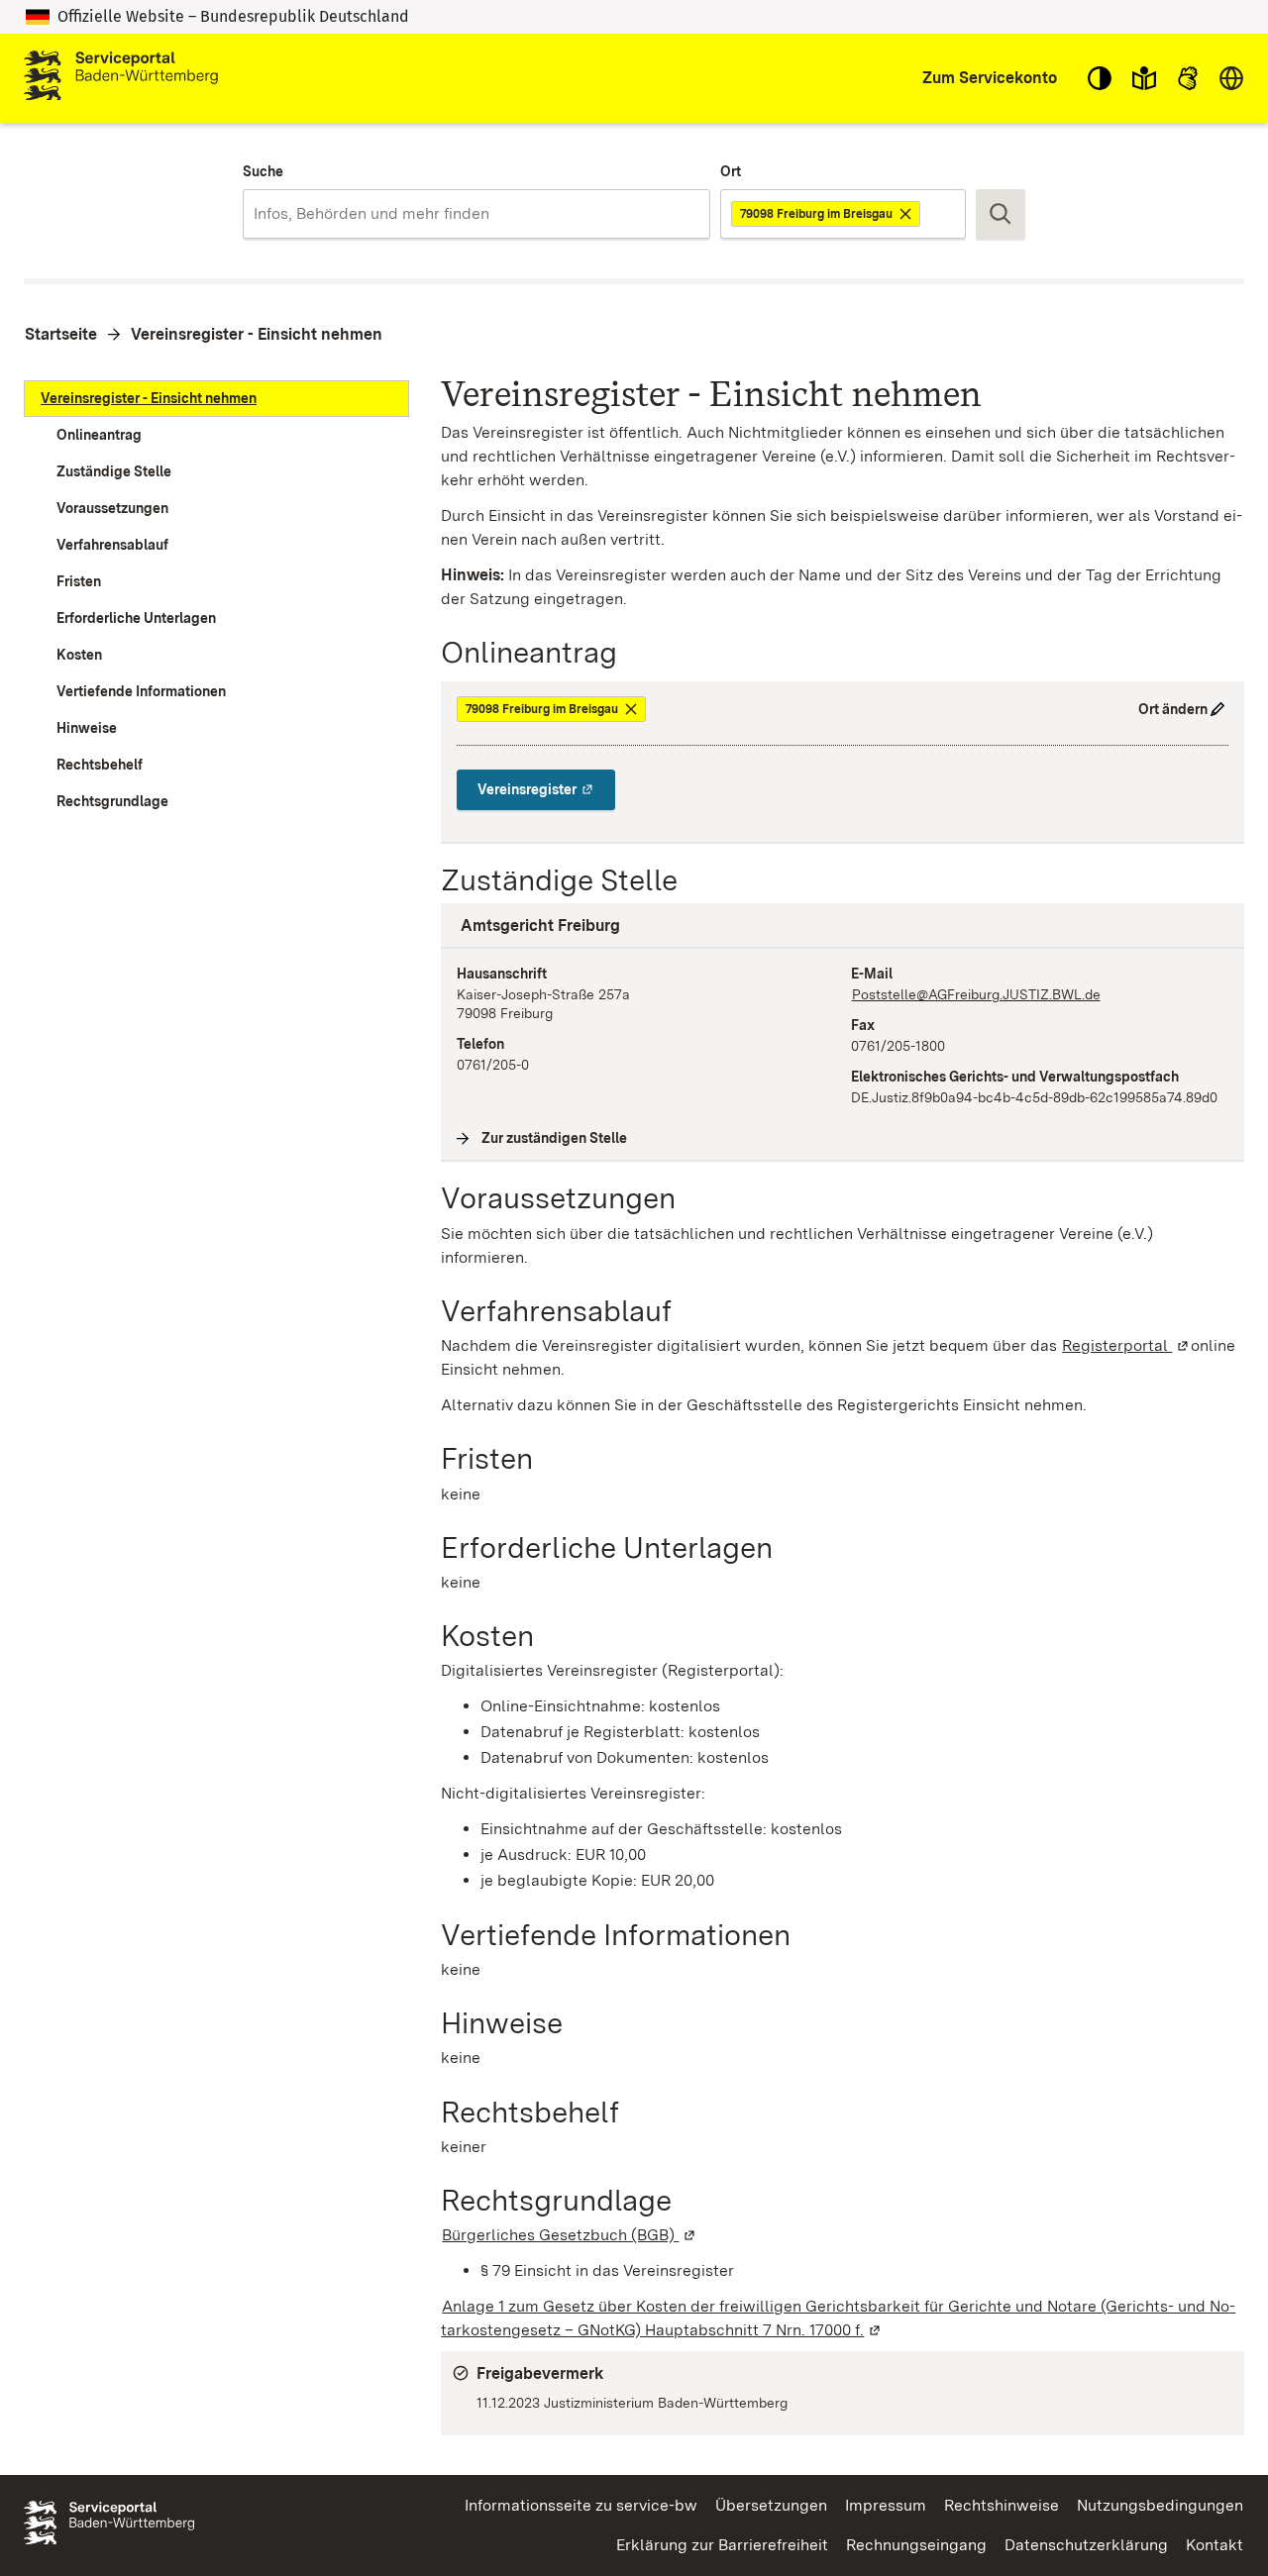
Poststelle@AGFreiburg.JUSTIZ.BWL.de (976, 994)
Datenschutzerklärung (1086, 2545)
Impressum (886, 2505)
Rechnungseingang (916, 2545)
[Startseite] (121, 78)
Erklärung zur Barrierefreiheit (722, 2545)
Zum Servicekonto (990, 78)
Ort (731, 171)
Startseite (61, 334)
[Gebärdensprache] (1188, 78)
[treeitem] (216, 399)
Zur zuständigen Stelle (555, 1138)
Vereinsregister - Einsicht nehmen (257, 334)
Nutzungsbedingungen (1160, 2505)
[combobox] (476, 214)
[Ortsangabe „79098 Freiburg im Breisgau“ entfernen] (907, 214)
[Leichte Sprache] (1144, 78)
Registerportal (1126, 1345)
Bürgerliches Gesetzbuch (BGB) (570, 2235)
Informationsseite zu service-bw (581, 2505)
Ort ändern (1173, 709)
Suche (263, 171)
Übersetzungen (771, 2505)
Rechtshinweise (1002, 2505)
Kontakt (1215, 2545)
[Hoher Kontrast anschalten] (1100, 78)
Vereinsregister (546, 789)
